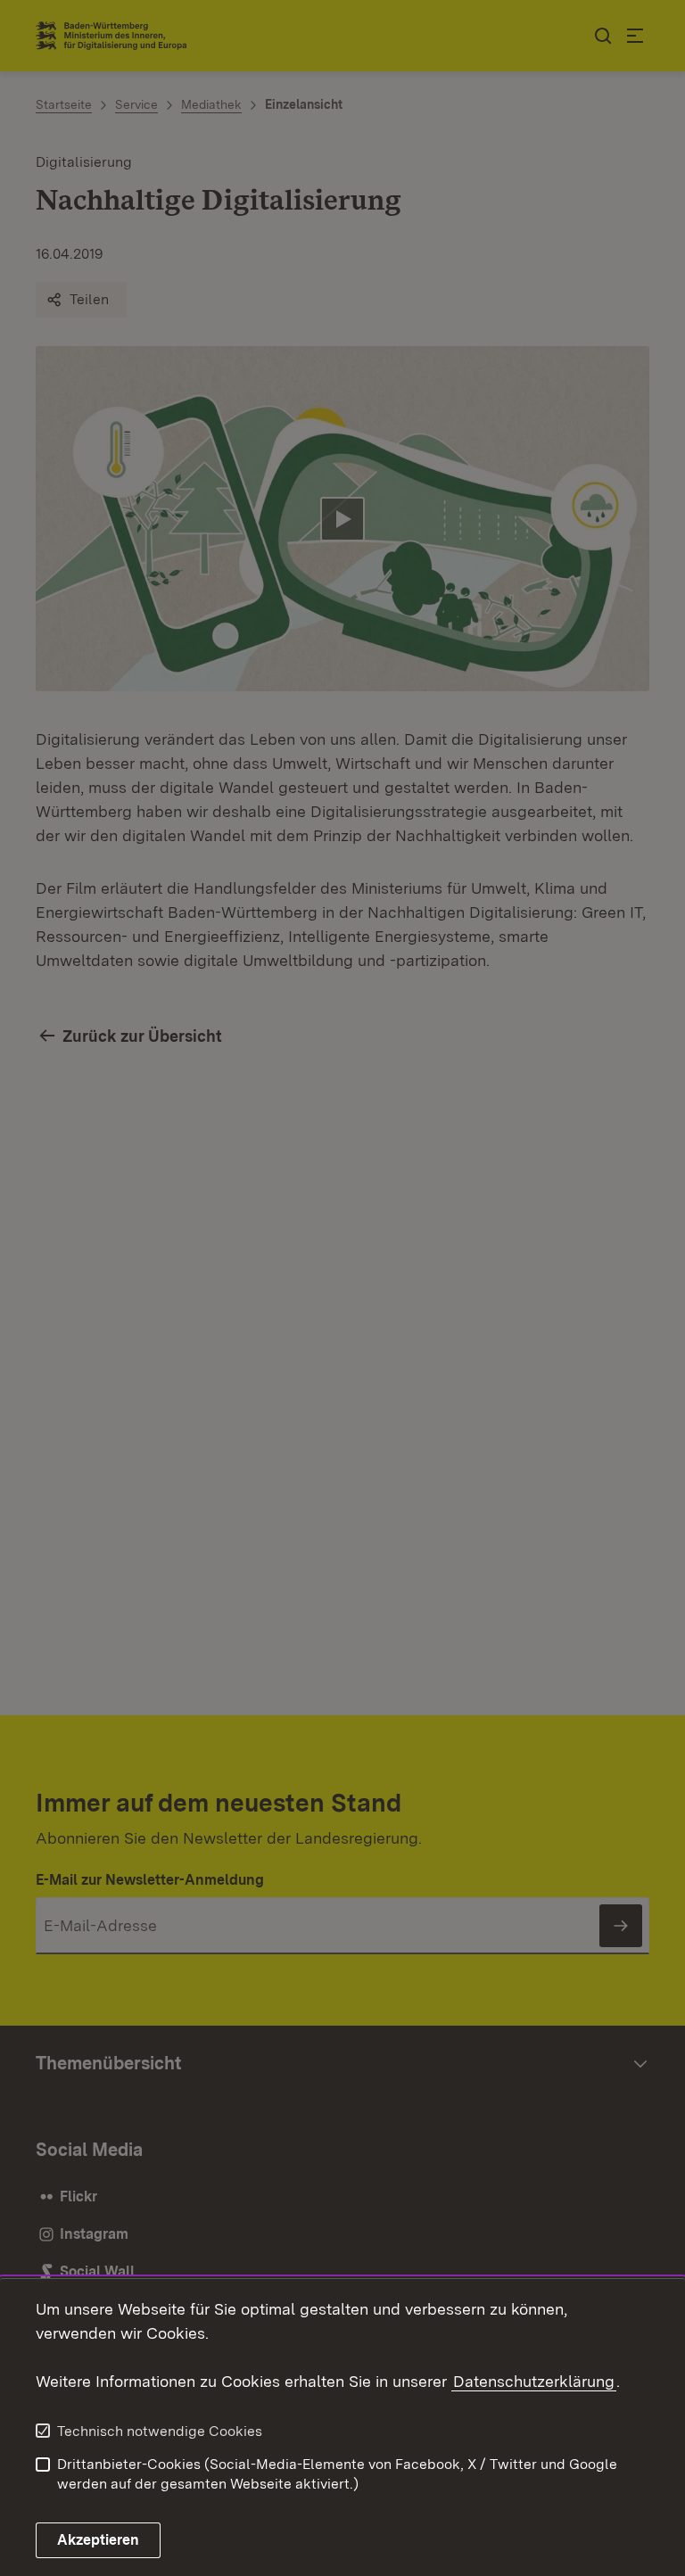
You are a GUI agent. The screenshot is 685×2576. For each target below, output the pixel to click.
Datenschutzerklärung (534, 2381)
